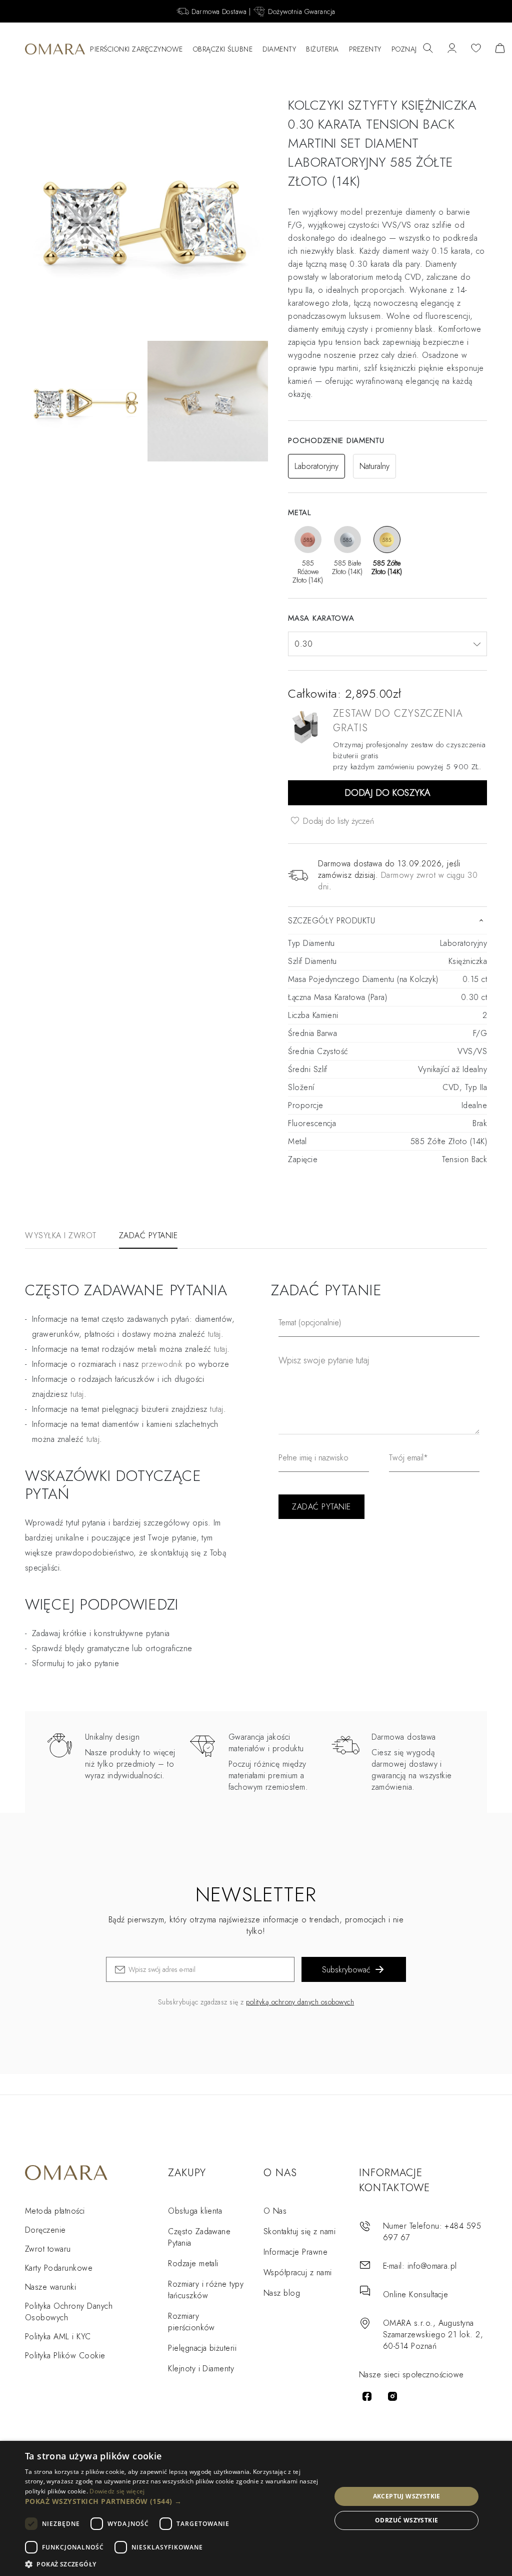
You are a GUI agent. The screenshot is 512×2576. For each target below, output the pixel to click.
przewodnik (162, 1364)
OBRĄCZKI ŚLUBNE (223, 49)
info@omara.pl (432, 2266)
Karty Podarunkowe (59, 2268)
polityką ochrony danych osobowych (300, 2002)
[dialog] (256, 2508)
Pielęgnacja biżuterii (202, 2348)
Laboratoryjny (316, 466)
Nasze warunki (50, 2287)
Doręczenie (45, 2230)
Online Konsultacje (416, 2294)
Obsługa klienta (195, 2211)
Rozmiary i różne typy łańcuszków (206, 2290)
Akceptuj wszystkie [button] (407, 2496)
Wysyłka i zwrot (61, 1235)
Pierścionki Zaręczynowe (136, 49)
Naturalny (374, 466)
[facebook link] (367, 2396)
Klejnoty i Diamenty (201, 2369)
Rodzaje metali (193, 2263)
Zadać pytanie (148, 1235)
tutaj (220, 1349)
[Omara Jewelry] (55, 49)
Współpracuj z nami (298, 2272)
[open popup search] (428, 49)
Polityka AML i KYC (58, 2337)
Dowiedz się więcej (117, 2491)
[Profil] (452, 49)
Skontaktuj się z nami (299, 2231)
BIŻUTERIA (322, 49)
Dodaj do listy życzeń (337, 821)
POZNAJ (404, 49)
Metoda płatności (55, 2211)
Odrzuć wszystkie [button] (406, 2520)
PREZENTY (365, 49)
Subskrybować (346, 1970)
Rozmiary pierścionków (191, 2322)
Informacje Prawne (295, 2252)
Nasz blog (282, 2293)
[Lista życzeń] (476, 49)
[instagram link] (392, 2396)
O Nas (275, 2211)
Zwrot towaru (48, 2249)
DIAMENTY (279, 49)
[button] (173, 2501)
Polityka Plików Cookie (65, 2356)
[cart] (500, 49)
